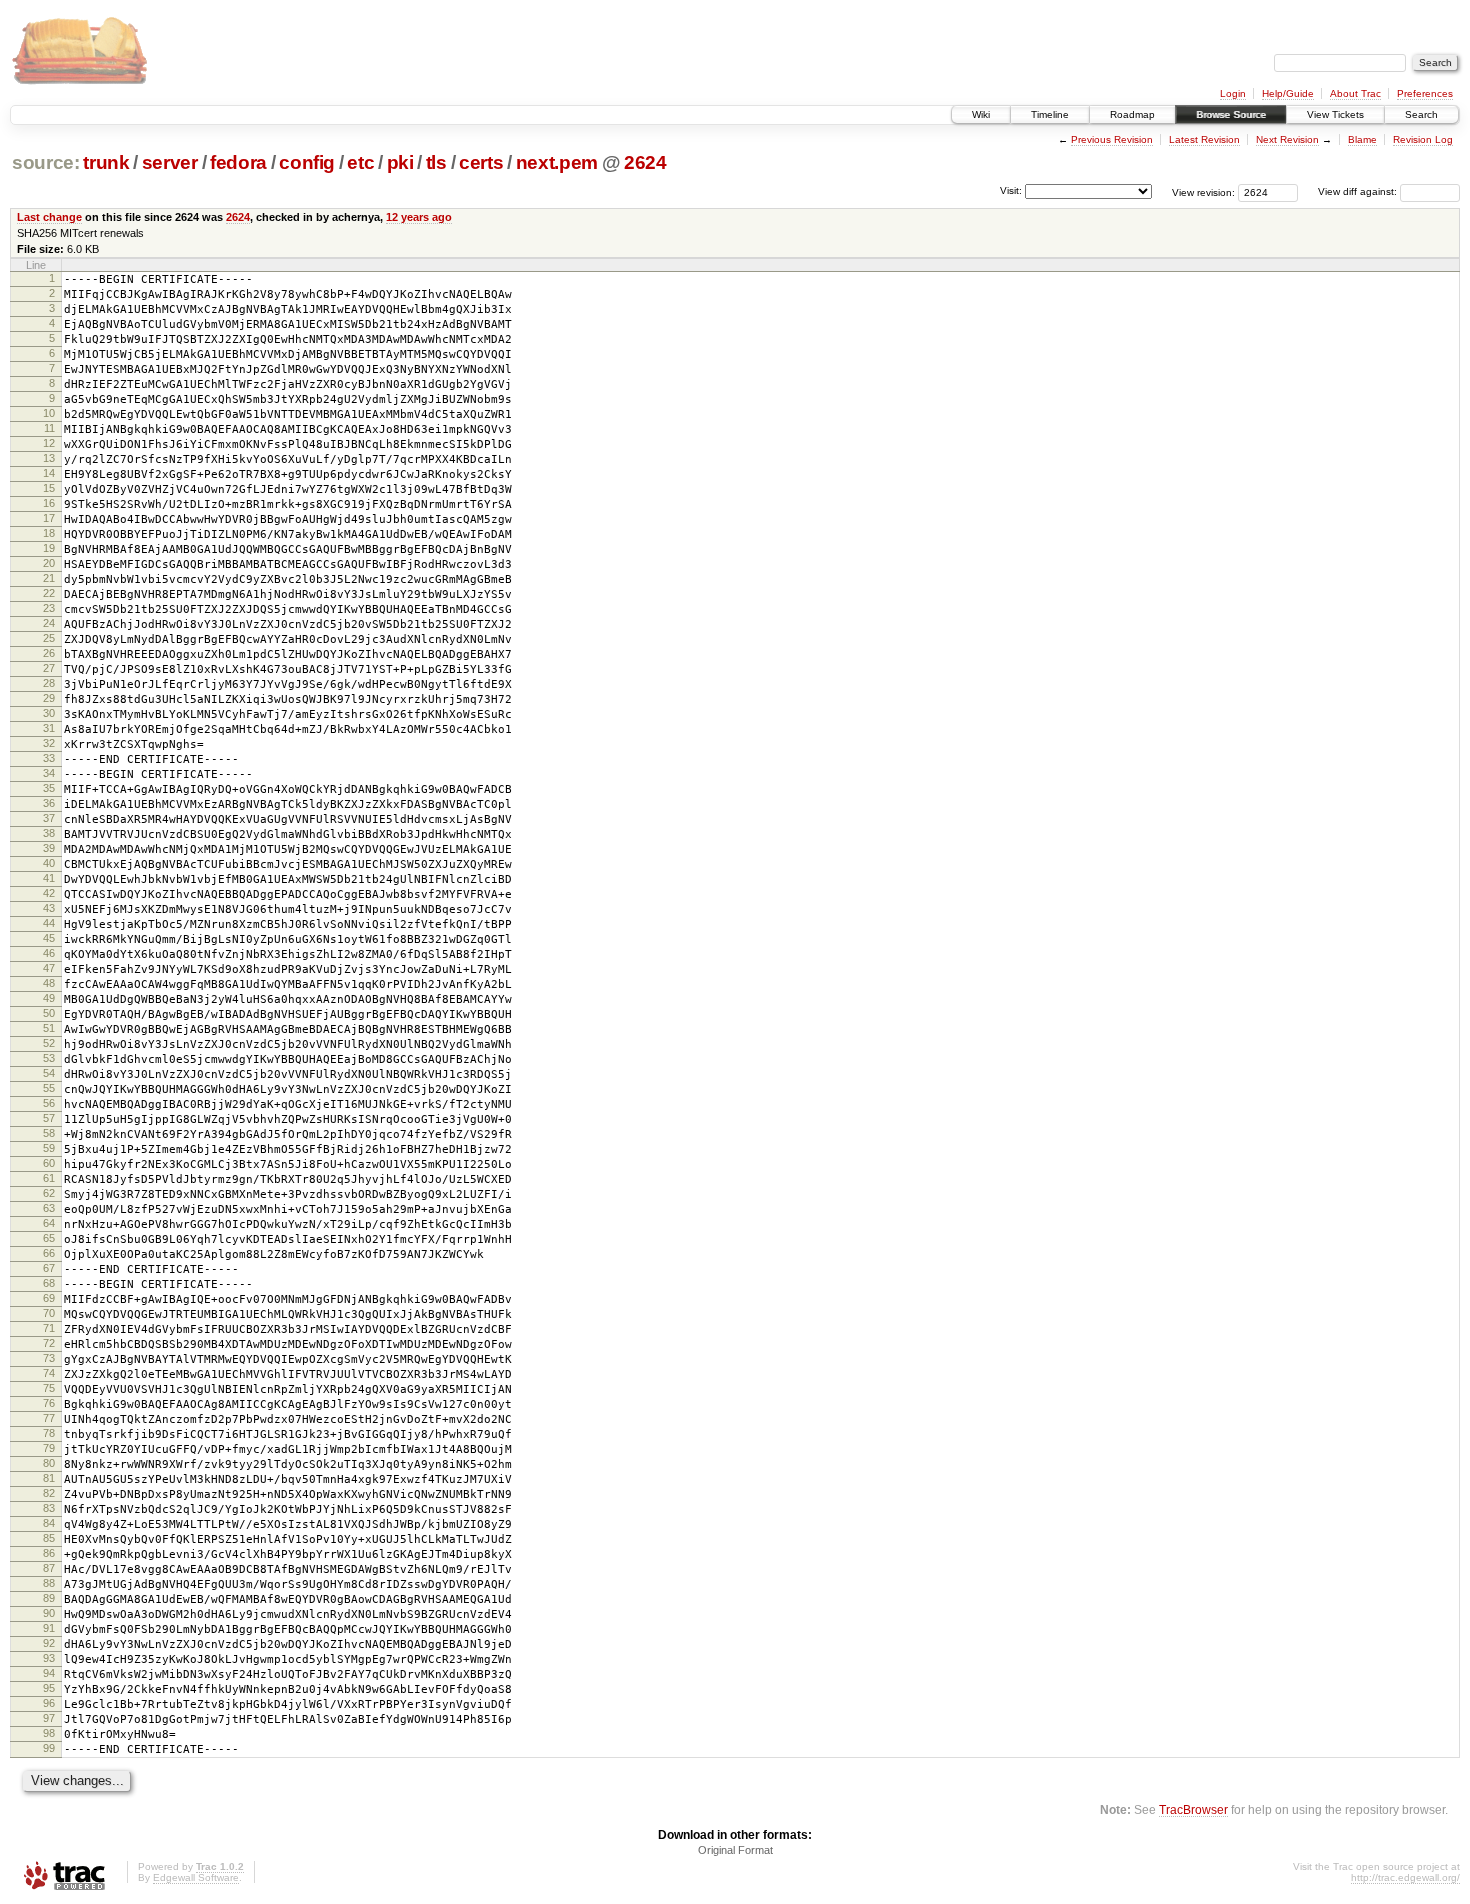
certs (481, 162)
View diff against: (1359, 191)
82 (49, 1493)
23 (49, 608)
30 (49, 713)
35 (49, 788)
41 (49, 878)
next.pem (557, 162)
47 (49, 968)
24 (49, 623)
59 (49, 1148)
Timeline (1050, 114)
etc (360, 162)
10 (49, 413)
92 (49, 1643)
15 (49, 488)
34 (49, 773)
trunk (106, 162)
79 (49, 1448)
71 (49, 1328)
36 (49, 803)
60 (49, 1163)
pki (400, 162)
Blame (1362, 139)
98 (49, 1733)
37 (49, 818)
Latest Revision (1204, 139)
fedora (238, 162)
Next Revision (1287, 139)
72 (49, 1343)
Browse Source (1231, 114)
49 (49, 998)
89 (49, 1598)
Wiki (981, 114)
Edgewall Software (196, 1877)
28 (49, 683)
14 (49, 473)
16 (49, 503)
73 (49, 1358)
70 (49, 1313)
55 (49, 1088)
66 (49, 1253)
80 (49, 1463)
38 (49, 833)
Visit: (1011, 190)
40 (49, 863)
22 (49, 593)
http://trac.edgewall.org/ (1405, 1877)
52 (49, 1043)
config (307, 162)
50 (49, 1013)
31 (49, 728)
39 (49, 848)
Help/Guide (1288, 93)
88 (49, 1583)
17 (49, 518)
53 (49, 1058)
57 (49, 1118)
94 (49, 1673)
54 (49, 1073)
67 (49, 1268)
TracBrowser (1193, 1809)
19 (49, 548)
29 (49, 698)
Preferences (1425, 93)
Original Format (735, 1850)
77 (49, 1418)
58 (49, 1133)
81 (49, 1478)
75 (49, 1388)
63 (49, 1208)
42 (49, 893)
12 (49, 443)
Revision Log (1423, 139)
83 (49, 1508)
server (170, 162)
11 (49, 428)
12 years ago (419, 217)
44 (49, 923)
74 (49, 1373)
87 (49, 1568)
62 (49, 1193)
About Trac (1355, 93)
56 (49, 1103)
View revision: (1203, 191)
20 (49, 563)
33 (49, 758)
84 (49, 1523)
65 (49, 1238)
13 (49, 458)
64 (49, 1223)
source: (46, 162)
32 (49, 743)
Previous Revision (1112, 139)
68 (49, 1283)
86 (49, 1553)
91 (49, 1628)
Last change (49, 217)
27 (49, 668)
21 (49, 578)
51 (49, 1028)
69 (49, 1298)
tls (436, 162)
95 (49, 1688)
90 (49, 1613)
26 (49, 653)
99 (49, 1748)
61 (49, 1178)
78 (49, 1433)
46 (49, 953)
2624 (645, 162)
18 (49, 533)
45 (49, 938)
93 (49, 1658)
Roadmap (1132, 114)
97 (49, 1718)
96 (49, 1703)
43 (49, 908)
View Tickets (1335, 114)
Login (1233, 93)
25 (49, 638)
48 (49, 983)
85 (49, 1538)
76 (49, 1403)
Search (1421, 114)
